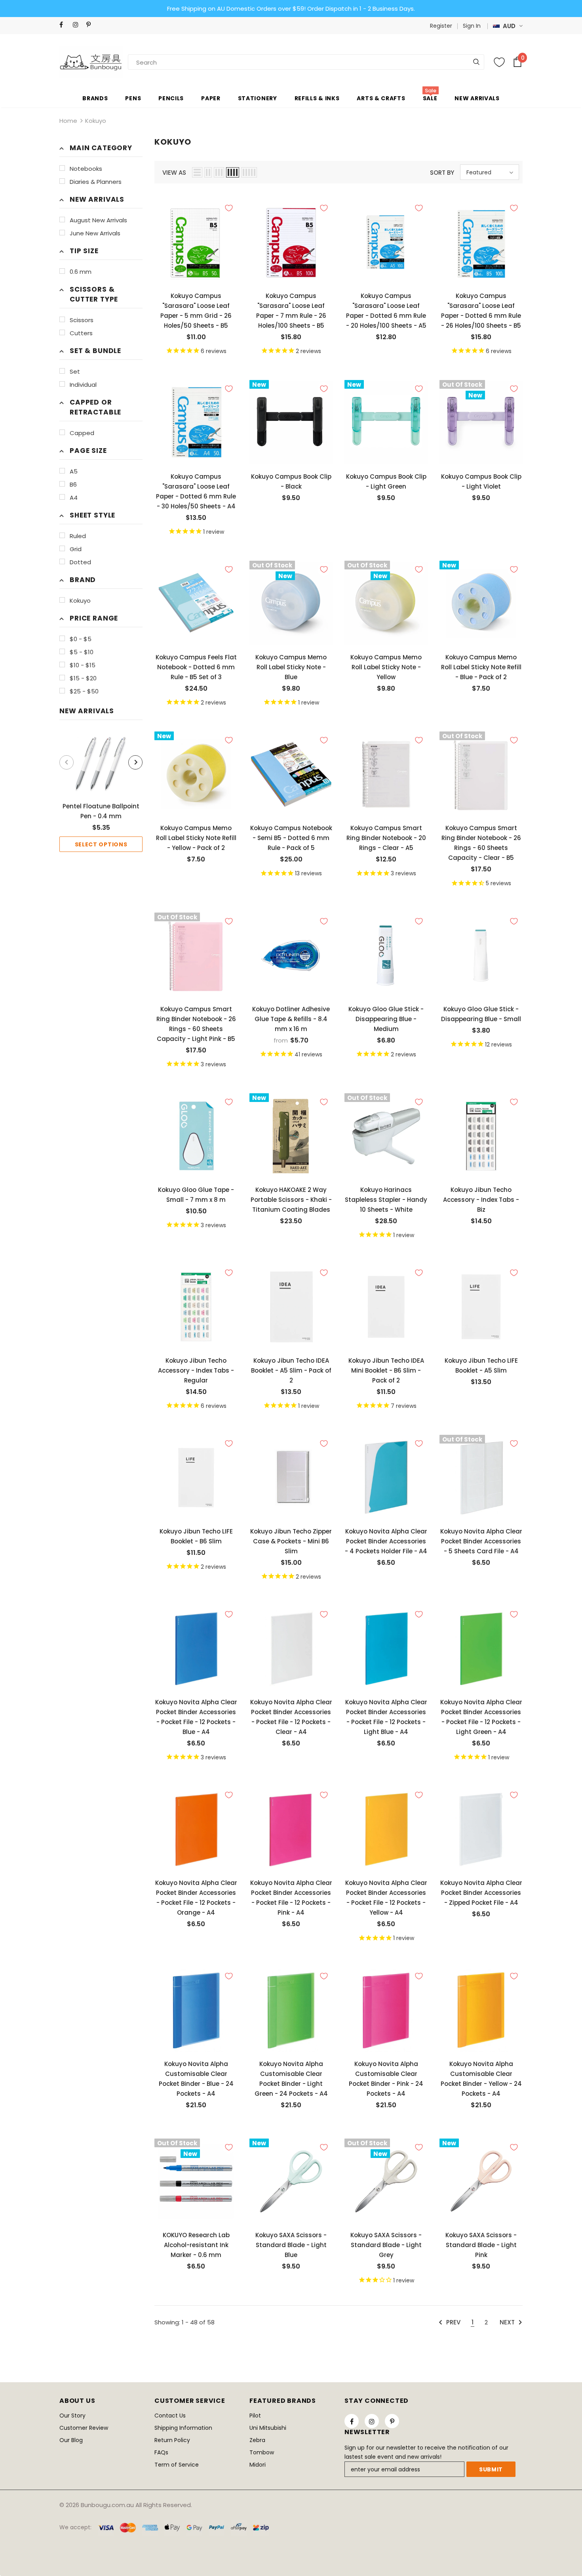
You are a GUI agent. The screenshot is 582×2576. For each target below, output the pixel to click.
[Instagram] (78, 25)
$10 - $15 (83, 665)
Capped (82, 433)
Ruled (78, 536)
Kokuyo (96, 121)
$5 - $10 (82, 652)
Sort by (442, 173)
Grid (76, 549)
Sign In (472, 26)
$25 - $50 (84, 691)
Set (75, 371)
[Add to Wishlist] (229, 208)
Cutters (81, 333)
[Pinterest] (91, 25)
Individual (83, 385)
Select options (101, 844)
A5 (74, 471)
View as (174, 173)
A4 (74, 497)
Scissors (82, 320)
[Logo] (91, 62)
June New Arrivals (95, 233)
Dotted (80, 562)
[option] (101, 792)
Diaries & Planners (96, 182)
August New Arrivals (98, 220)
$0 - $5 (81, 639)
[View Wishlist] (499, 62)
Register (441, 26)
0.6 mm (81, 272)
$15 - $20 (83, 678)
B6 (73, 484)
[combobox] (156, 62)
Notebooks (86, 169)
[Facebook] (64, 25)
